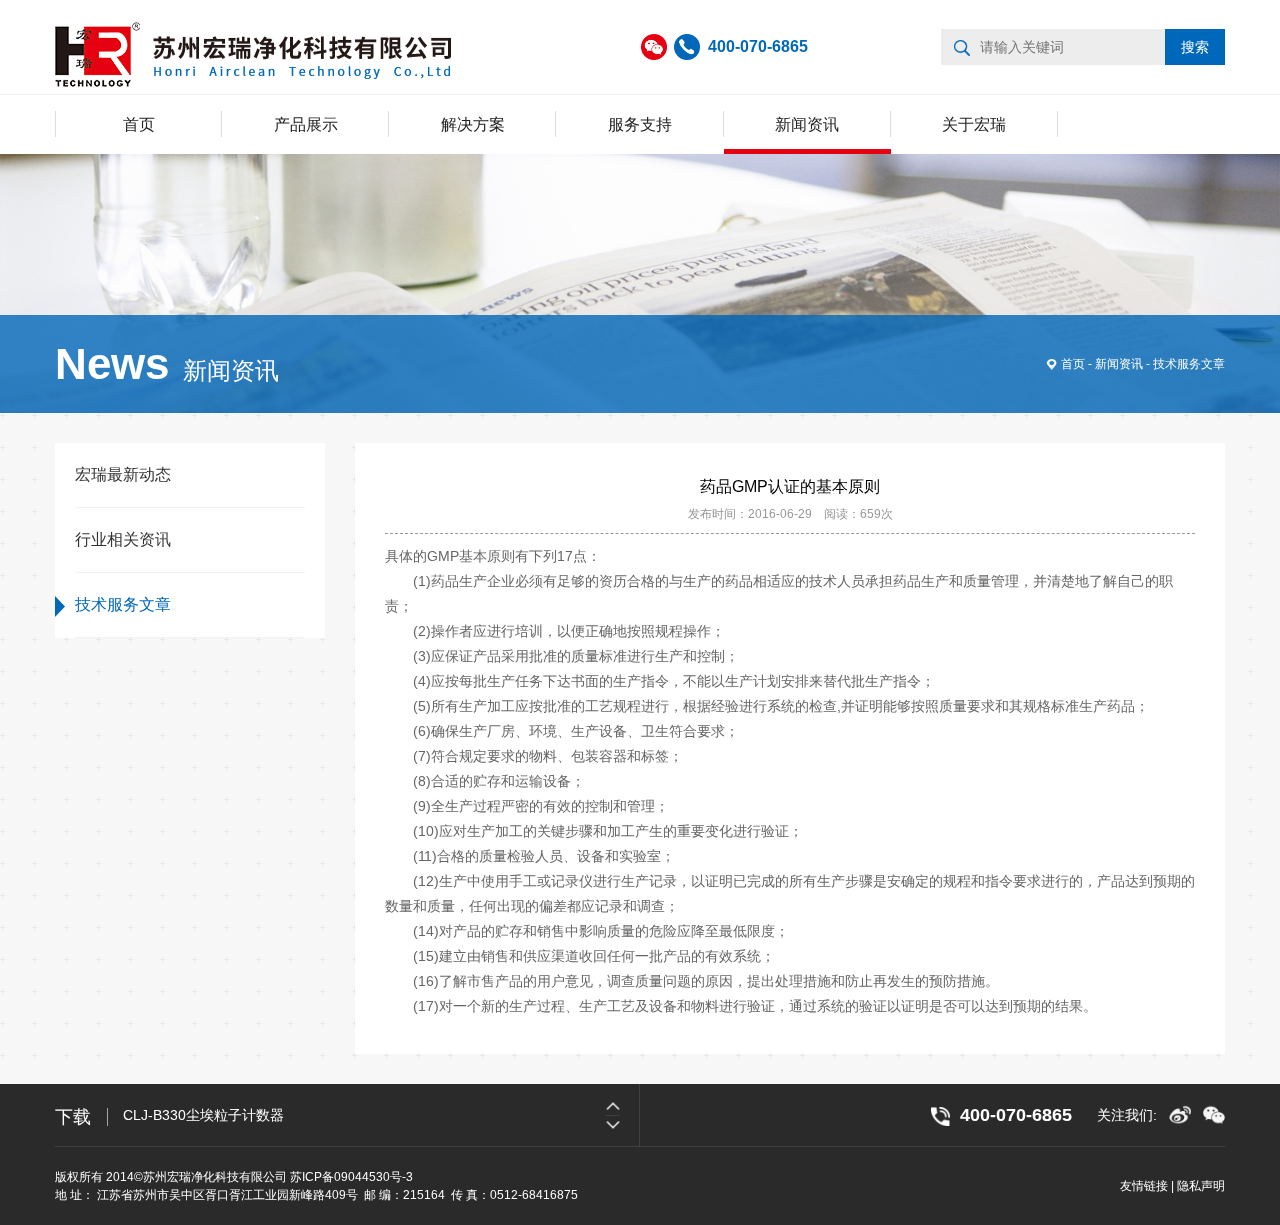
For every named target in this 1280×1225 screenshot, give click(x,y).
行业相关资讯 (123, 539)
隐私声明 (1201, 1186)
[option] (381, 1115)
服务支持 (640, 124)
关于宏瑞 (974, 124)
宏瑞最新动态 (123, 474)
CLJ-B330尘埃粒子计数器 (203, 1115)
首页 (139, 124)
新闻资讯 (807, 124)
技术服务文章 (1189, 364)
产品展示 (306, 124)
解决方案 (473, 124)
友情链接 (1144, 1186)
